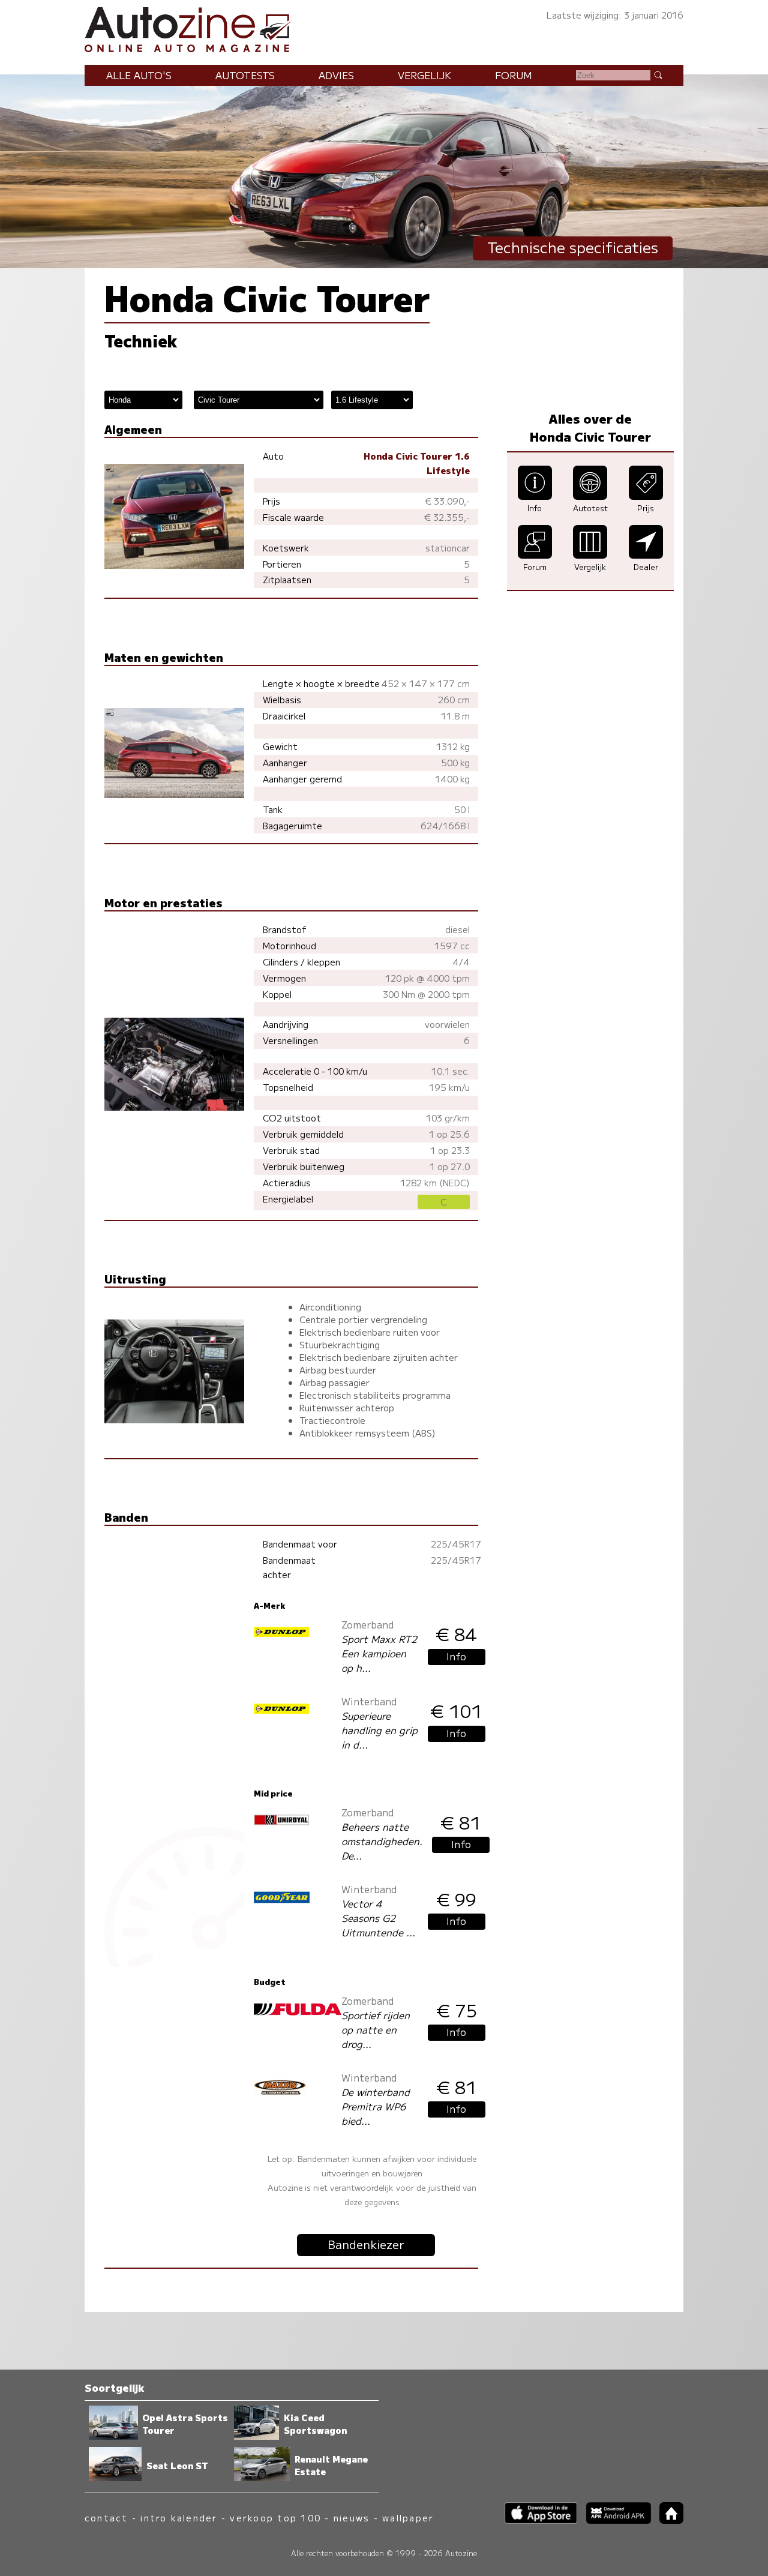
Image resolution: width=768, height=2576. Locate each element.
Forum (514, 75)
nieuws (352, 2517)
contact (106, 2517)
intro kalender (179, 2517)
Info (456, 1656)
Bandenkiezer (366, 2244)
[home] (667, 2520)
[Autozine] (384, 28)
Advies (336, 75)
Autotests (245, 75)
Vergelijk (424, 75)
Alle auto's (139, 75)
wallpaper (408, 2517)
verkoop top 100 (275, 2517)
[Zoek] (658, 74)
